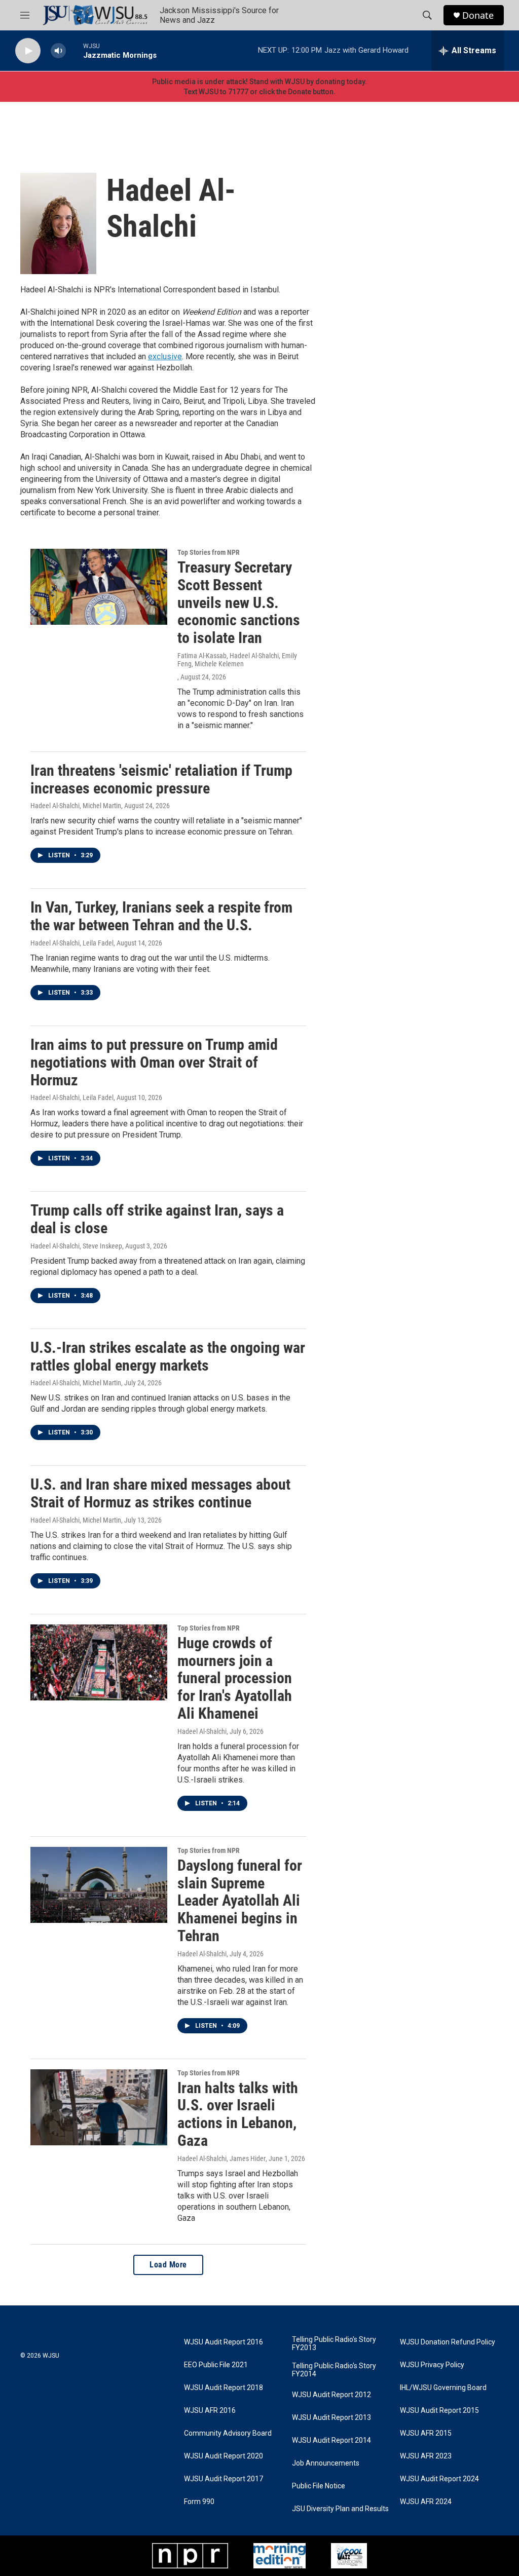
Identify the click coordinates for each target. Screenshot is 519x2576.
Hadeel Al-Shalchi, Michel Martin (76, 806)
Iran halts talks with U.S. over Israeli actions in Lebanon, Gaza (238, 2114)
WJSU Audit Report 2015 (439, 2411)
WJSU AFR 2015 (426, 2433)
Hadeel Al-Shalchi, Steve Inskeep (76, 1246)
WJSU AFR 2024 (426, 2502)
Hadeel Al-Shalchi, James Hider (221, 2158)
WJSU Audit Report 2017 (224, 2479)
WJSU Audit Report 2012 (331, 2395)
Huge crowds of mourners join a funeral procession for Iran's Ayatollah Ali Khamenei (235, 1678)
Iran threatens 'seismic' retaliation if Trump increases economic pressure (161, 779)
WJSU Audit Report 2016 (224, 2342)
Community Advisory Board (228, 2433)
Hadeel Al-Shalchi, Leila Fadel (72, 943)
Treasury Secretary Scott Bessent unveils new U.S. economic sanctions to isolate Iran (239, 602)
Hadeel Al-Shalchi (202, 1731)
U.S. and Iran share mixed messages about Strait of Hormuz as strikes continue (160, 1493)
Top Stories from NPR (209, 552)
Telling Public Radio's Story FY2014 (334, 2370)
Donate (478, 15)
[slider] (75, 50)
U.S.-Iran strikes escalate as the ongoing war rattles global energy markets (168, 1356)
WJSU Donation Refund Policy (448, 2342)
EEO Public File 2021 (216, 2365)
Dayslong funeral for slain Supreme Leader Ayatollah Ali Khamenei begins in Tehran (240, 1901)
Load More (168, 2265)
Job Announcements (326, 2463)
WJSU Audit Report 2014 (331, 2440)
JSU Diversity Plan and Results (340, 2509)
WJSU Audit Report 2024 (439, 2479)
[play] (28, 51)
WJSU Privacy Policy (432, 2365)
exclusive (165, 356)
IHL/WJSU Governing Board (443, 2388)
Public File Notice (319, 2486)
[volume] (58, 51)
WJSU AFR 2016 (210, 2411)
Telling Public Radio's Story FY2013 (334, 2344)
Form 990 (199, 2502)
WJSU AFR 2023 (426, 2456)
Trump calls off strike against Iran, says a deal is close (157, 1219)
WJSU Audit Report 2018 (224, 2388)
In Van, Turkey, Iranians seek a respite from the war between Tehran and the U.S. (161, 916)
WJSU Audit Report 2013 (331, 2418)
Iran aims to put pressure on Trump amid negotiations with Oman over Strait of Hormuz (154, 1062)
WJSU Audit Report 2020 (224, 2456)
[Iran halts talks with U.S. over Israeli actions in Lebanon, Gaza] (99, 2107)
